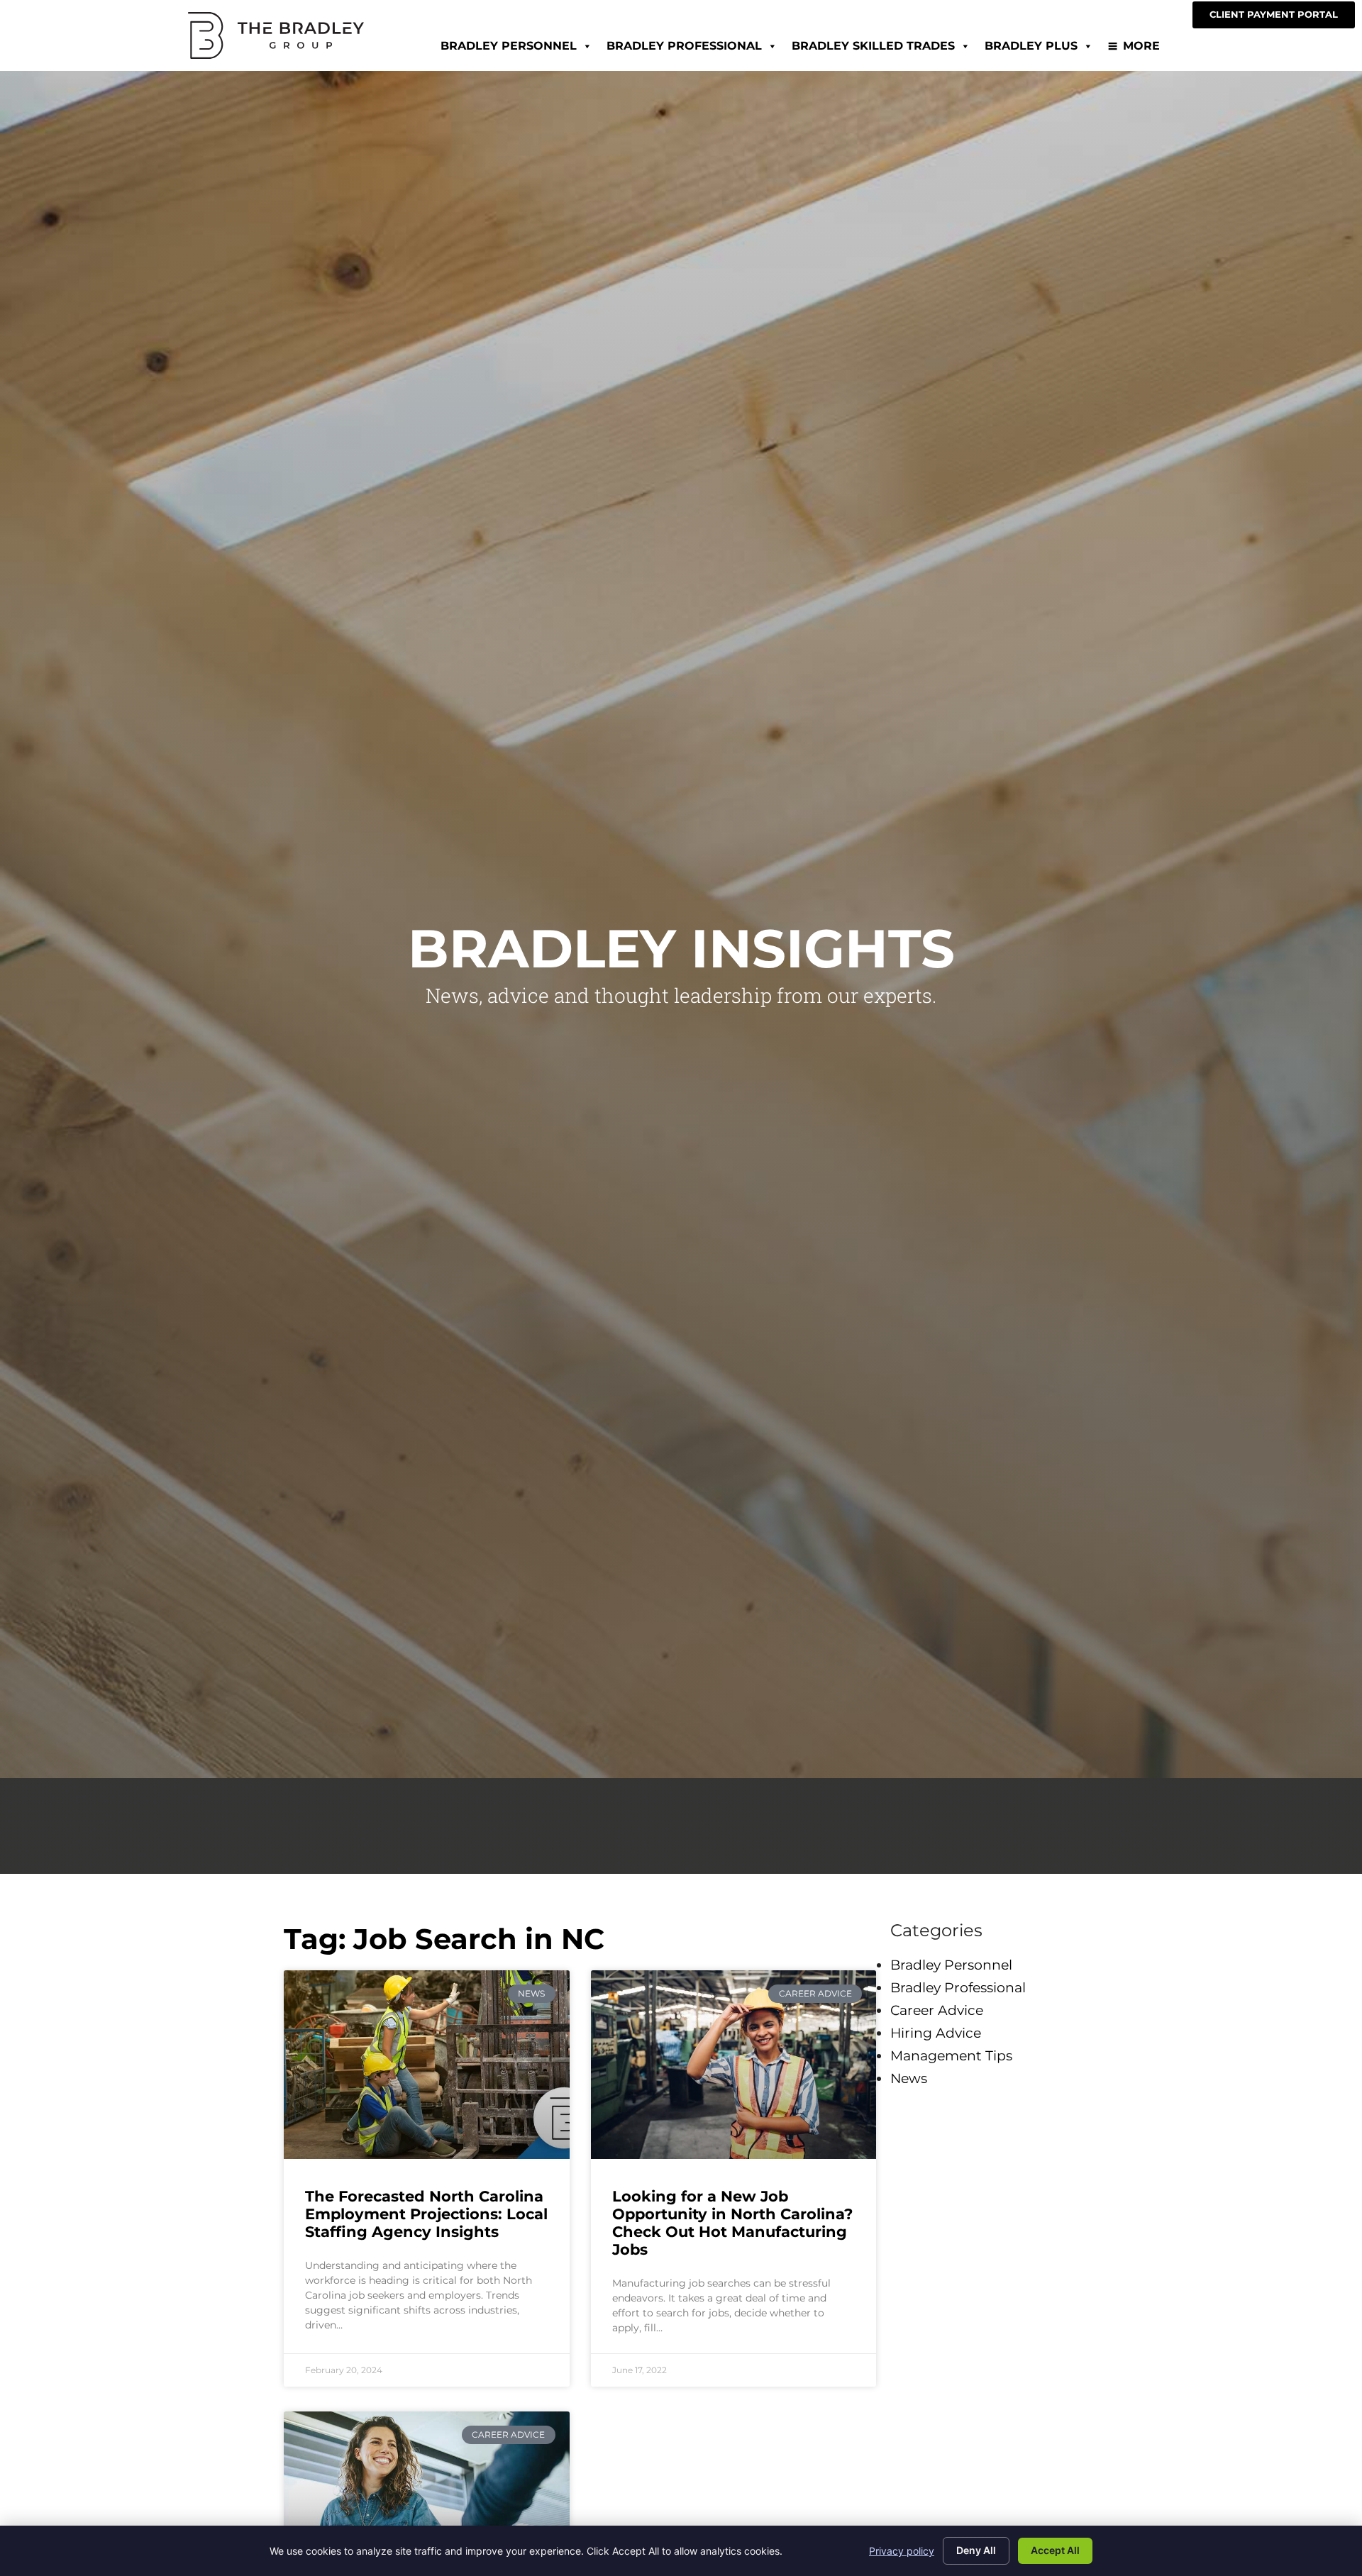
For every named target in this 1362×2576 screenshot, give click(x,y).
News (909, 2078)
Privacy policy (902, 2551)
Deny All (976, 2550)
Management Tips (951, 2055)
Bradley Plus (1031, 46)
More (1141, 46)
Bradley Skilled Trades (873, 46)
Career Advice (937, 2010)
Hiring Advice (936, 2033)
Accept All (1055, 2550)
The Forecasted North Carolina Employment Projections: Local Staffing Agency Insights (426, 2214)
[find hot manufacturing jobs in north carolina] (734, 2065)
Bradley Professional (684, 46)
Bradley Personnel (509, 46)
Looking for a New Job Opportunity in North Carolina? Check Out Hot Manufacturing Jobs (732, 2223)
